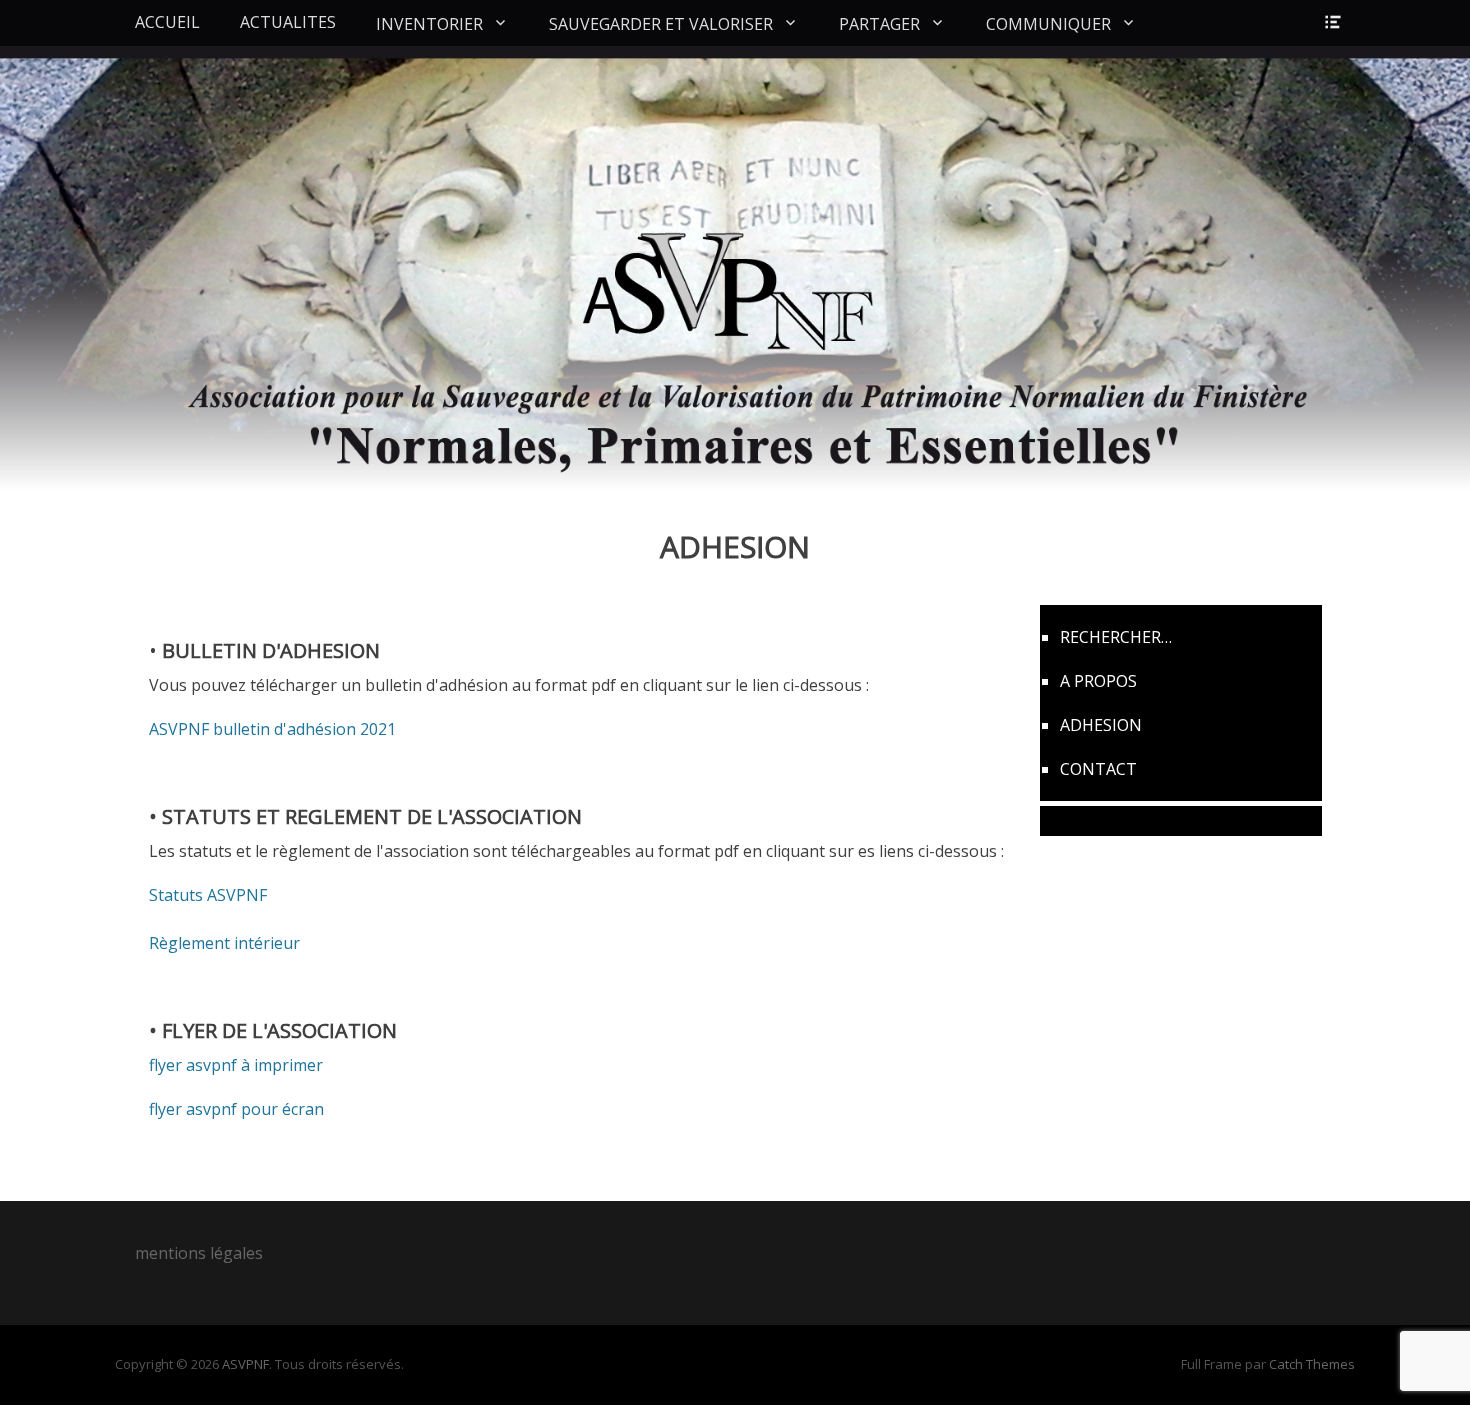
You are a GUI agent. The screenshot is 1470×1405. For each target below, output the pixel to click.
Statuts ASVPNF (208, 895)
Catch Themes (1312, 1364)
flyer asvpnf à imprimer (236, 1065)
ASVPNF (245, 1364)
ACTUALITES (288, 22)
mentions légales (199, 1253)
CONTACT (1098, 769)
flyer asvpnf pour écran (236, 1109)
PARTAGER (879, 24)
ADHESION (1101, 725)
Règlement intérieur (224, 943)
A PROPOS (1098, 681)
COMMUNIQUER (1048, 24)
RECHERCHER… (1116, 637)
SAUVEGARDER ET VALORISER (661, 24)
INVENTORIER (429, 24)
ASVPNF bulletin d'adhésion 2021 (272, 729)
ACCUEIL (167, 22)
